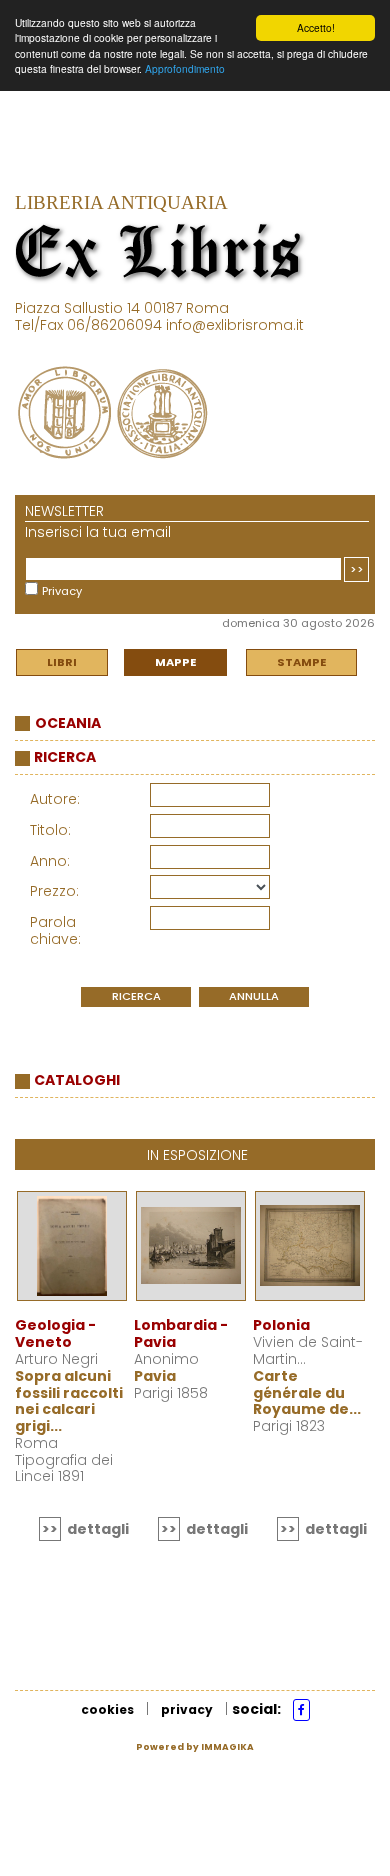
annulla (254, 996)
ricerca (136, 996)
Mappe (175, 662)
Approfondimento (185, 68)
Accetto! (316, 27)
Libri (62, 662)
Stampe (301, 662)
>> (357, 569)
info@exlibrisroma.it (235, 325)
